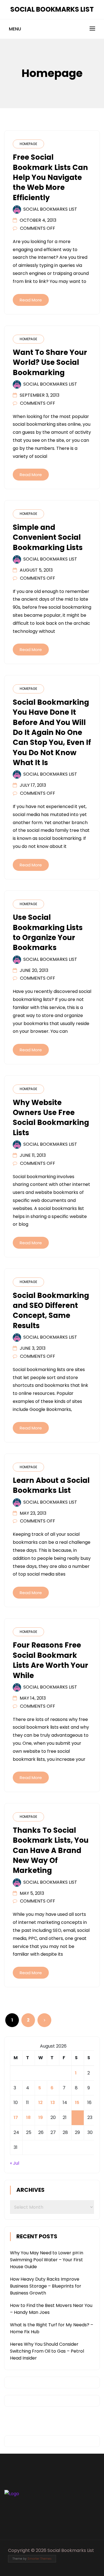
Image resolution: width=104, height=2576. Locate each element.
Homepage (28, 144)
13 (53, 2103)
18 (28, 2117)
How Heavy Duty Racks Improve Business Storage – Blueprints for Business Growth (46, 2286)
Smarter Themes (40, 2559)
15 (77, 2103)
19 (41, 2117)
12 (40, 2103)
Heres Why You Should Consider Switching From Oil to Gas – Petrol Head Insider (47, 2351)
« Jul (15, 2163)
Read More (31, 300)
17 (16, 2117)
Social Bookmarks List (52, 9)
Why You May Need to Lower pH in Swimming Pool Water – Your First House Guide (47, 2260)
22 (78, 2117)
